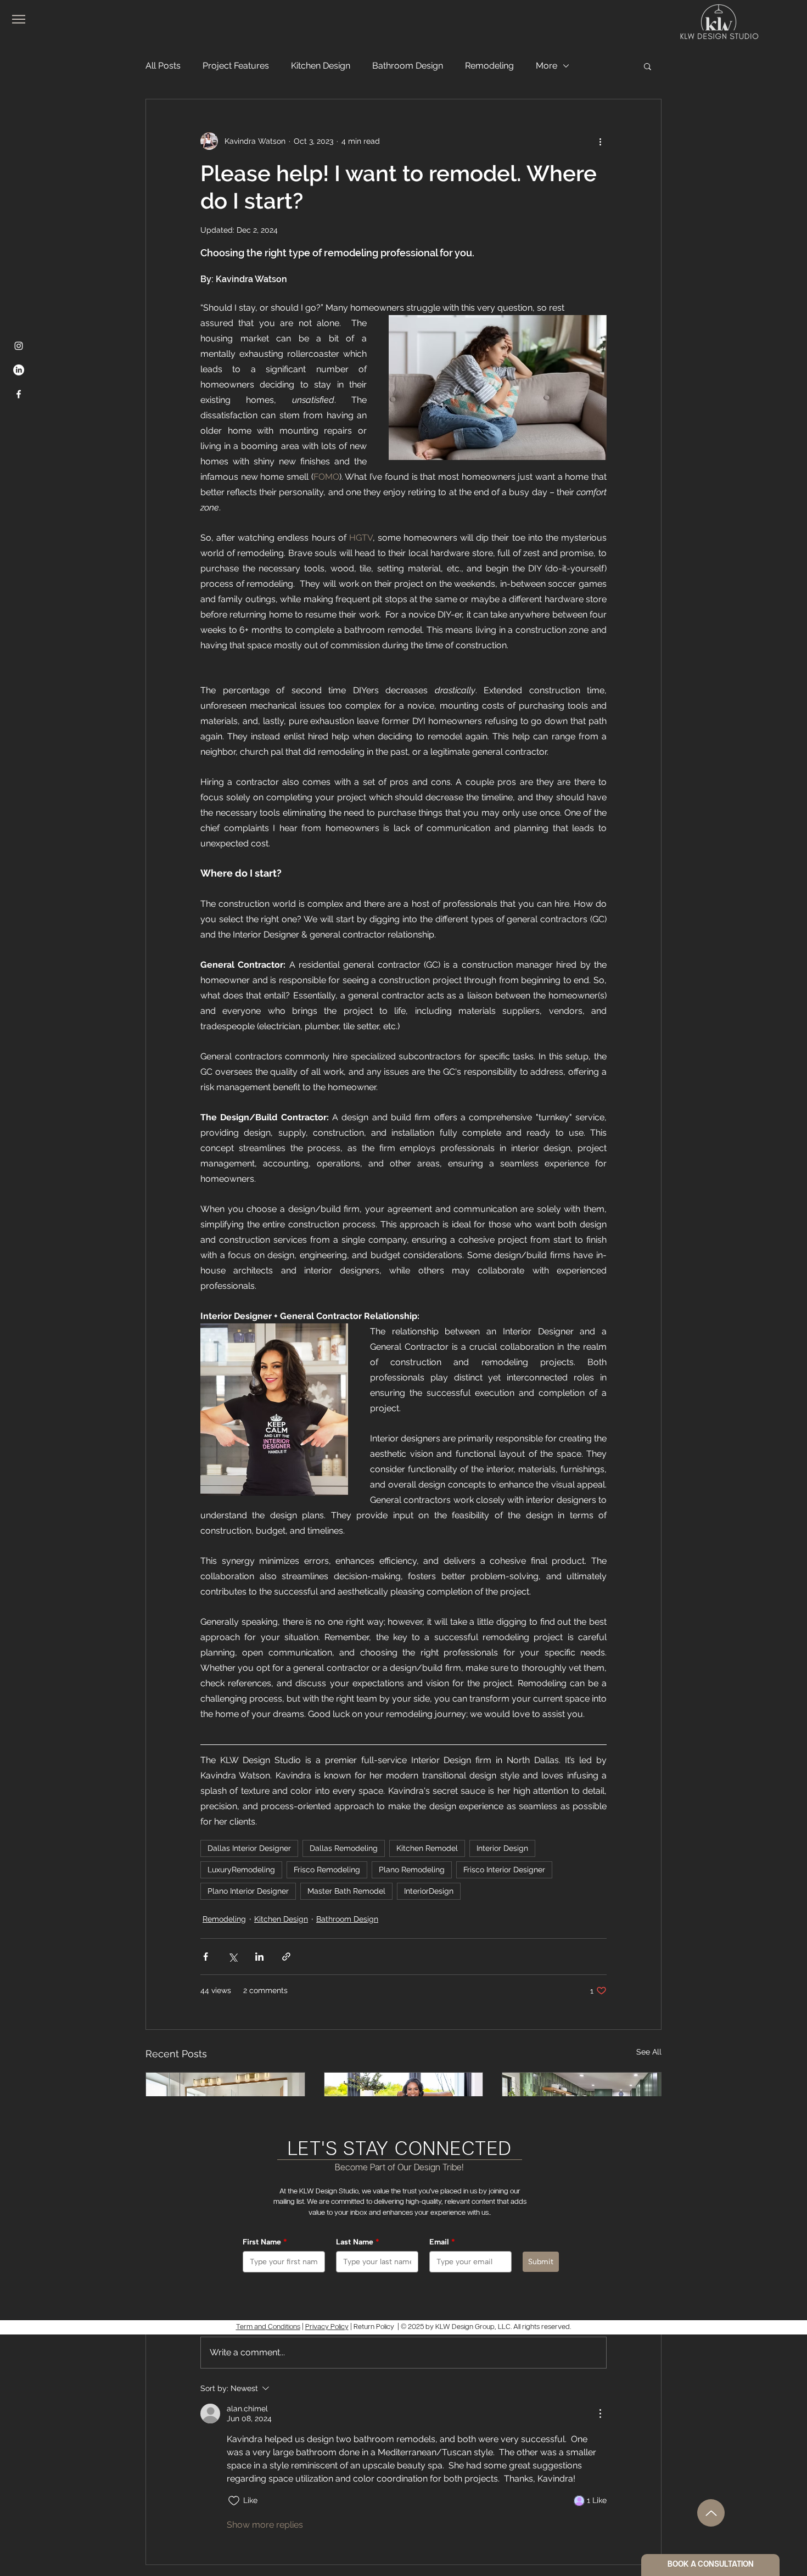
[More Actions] (600, 2414)
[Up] (711, 2513)
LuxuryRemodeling (241, 1870)
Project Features (236, 66)
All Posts (163, 66)
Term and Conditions (268, 2327)
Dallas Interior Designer (249, 1848)
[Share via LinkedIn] (259, 1957)
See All (649, 2052)
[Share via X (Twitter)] (232, 1957)
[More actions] (600, 141)
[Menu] (19, 19)
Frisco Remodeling (327, 1870)
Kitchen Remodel (427, 1848)
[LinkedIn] (19, 370)
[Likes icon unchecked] (234, 2501)
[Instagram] (19, 346)
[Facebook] (19, 394)
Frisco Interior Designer (504, 1870)
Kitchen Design (321, 66)
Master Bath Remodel (346, 1891)
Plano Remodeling (412, 1870)
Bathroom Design (408, 66)
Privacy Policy (327, 2327)
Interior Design (502, 1848)
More (547, 66)
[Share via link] (286, 1957)
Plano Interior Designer (248, 1891)
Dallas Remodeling (344, 1848)
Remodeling (489, 66)
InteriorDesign (429, 1891)
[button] (648, 66)
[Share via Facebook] (206, 1957)
